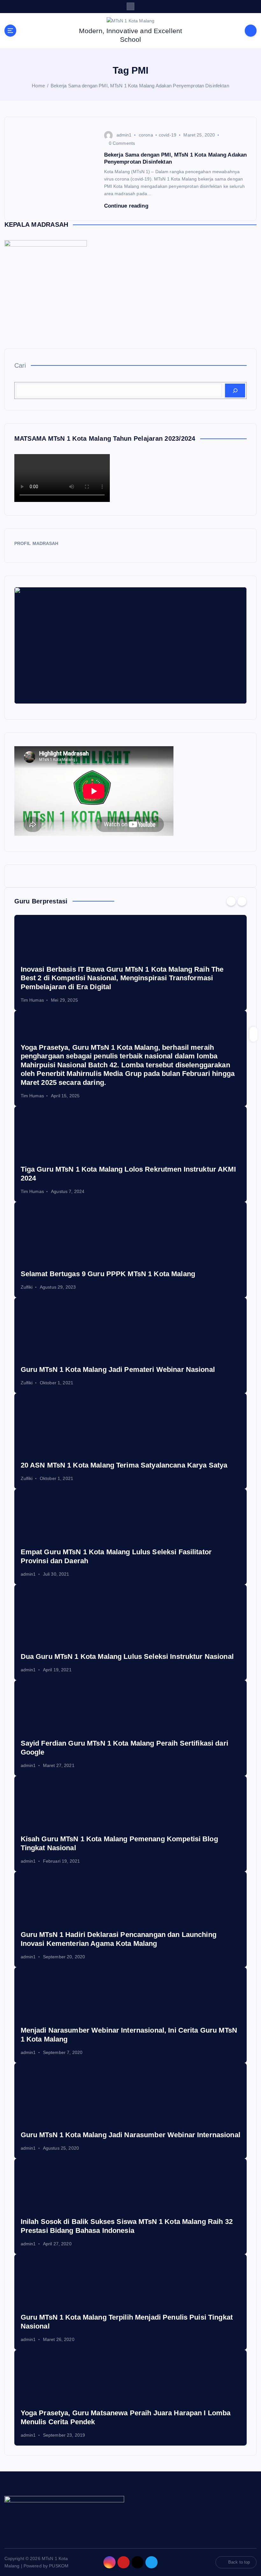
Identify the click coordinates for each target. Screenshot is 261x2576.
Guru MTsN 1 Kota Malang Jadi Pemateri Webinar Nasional (118, 1369)
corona (146, 135)
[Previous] (231, 901)
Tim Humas (32, 1000)
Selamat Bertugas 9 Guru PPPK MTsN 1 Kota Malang (108, 1274)
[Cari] (235, 390)
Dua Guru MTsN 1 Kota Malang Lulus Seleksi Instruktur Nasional (127, 1656)
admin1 (124, 135)
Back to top (239, 2562)
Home (38, 86)
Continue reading (127, 206)
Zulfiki (27, 1287)
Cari (20, 365)
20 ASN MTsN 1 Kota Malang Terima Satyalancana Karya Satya (124, 1465)
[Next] (242, 901)
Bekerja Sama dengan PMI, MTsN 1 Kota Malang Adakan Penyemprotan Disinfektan (140, 86)
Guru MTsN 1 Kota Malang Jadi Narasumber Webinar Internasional (130, 2135)
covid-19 (168, 135)
